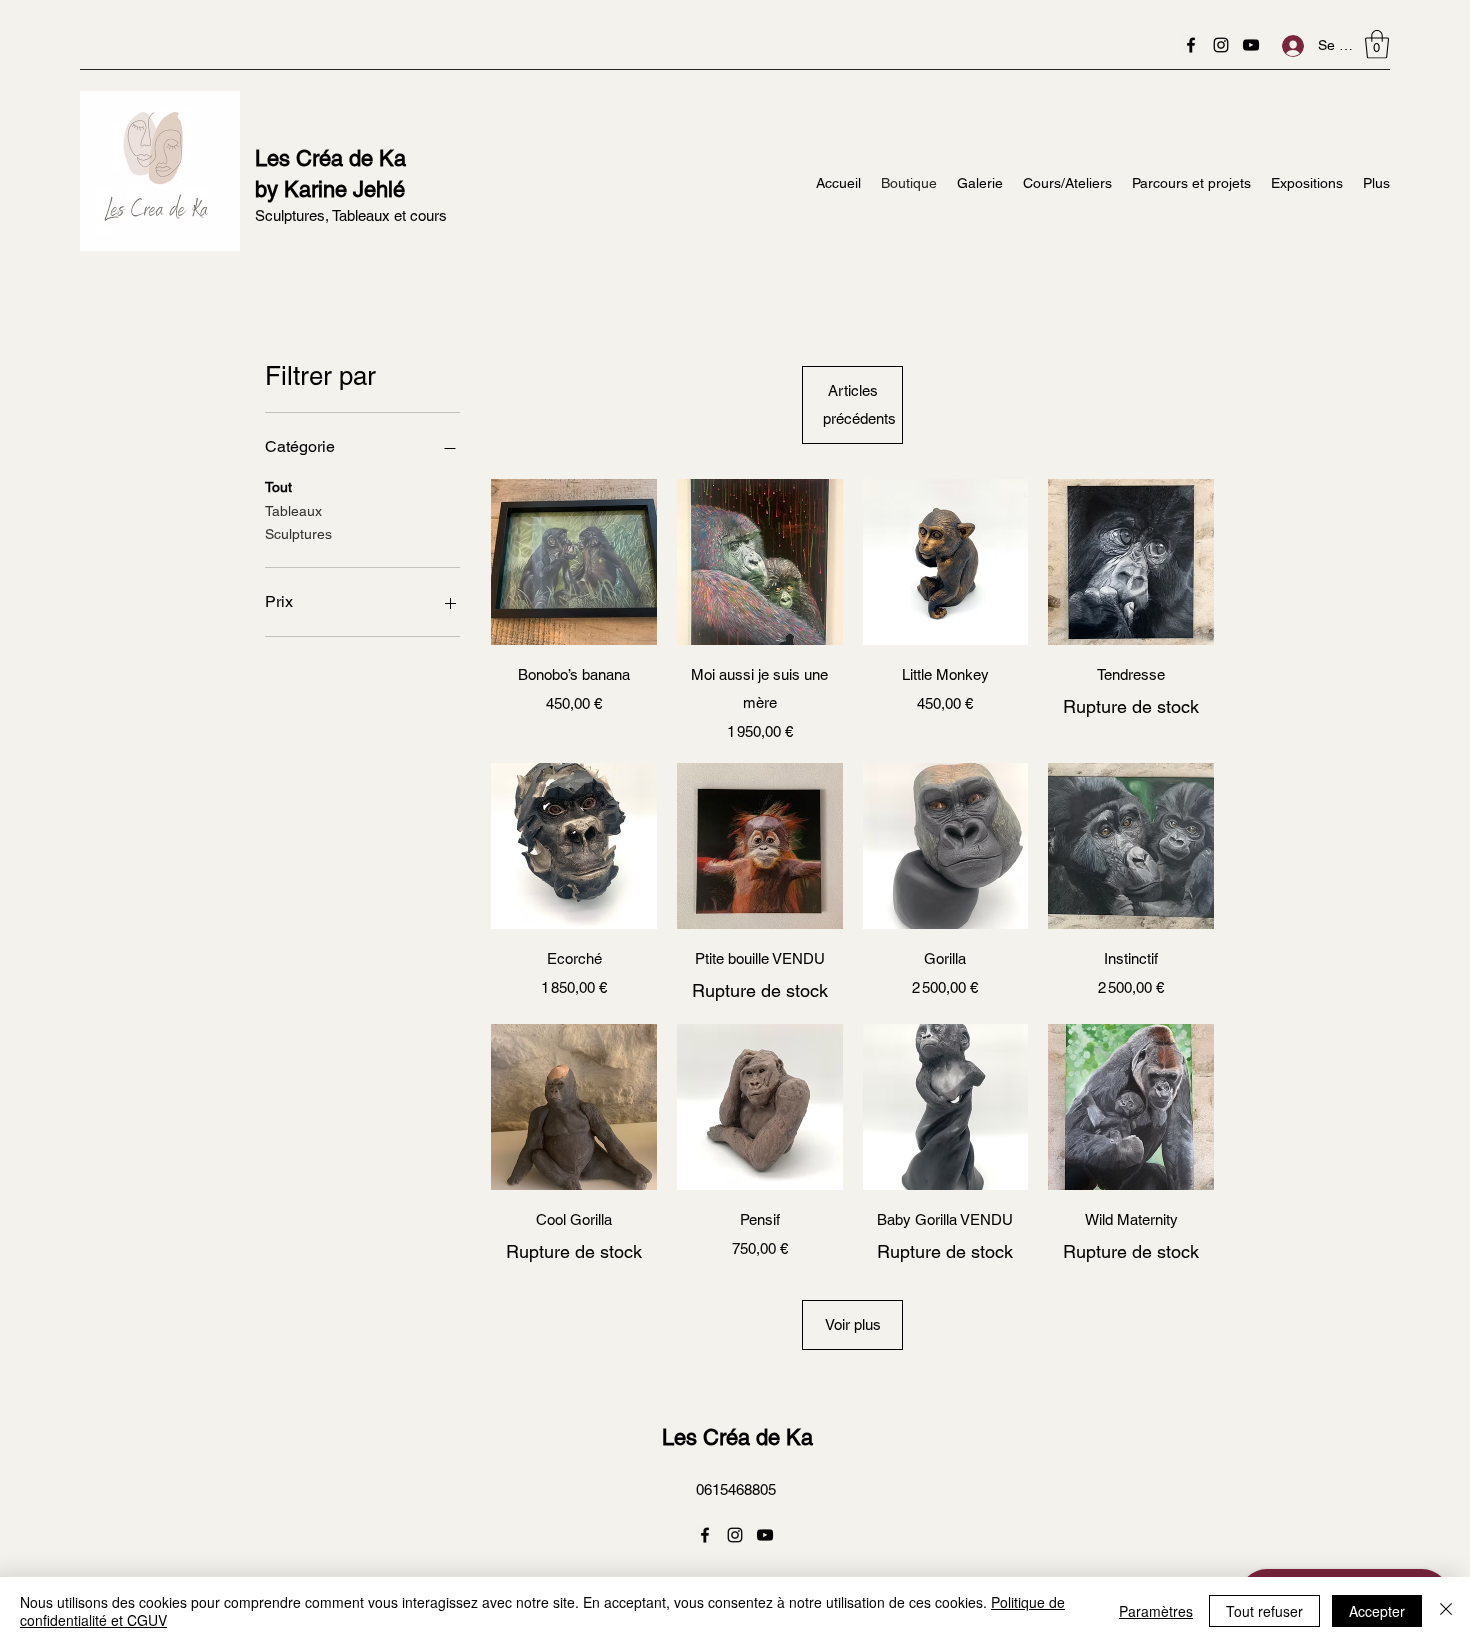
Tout (278, 487)
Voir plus (853, 1324)
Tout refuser (1264, 1611)
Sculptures (298, 534)
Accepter (1377, 1611)
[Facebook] (1191, 45)
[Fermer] (1446, 1611)
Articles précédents (859, 404)
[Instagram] (1221, 45)
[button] (1377, 44)
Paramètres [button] (1156, 1611)
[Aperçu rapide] (574, 562)
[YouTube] (1251, 45)
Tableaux (293, 511)
